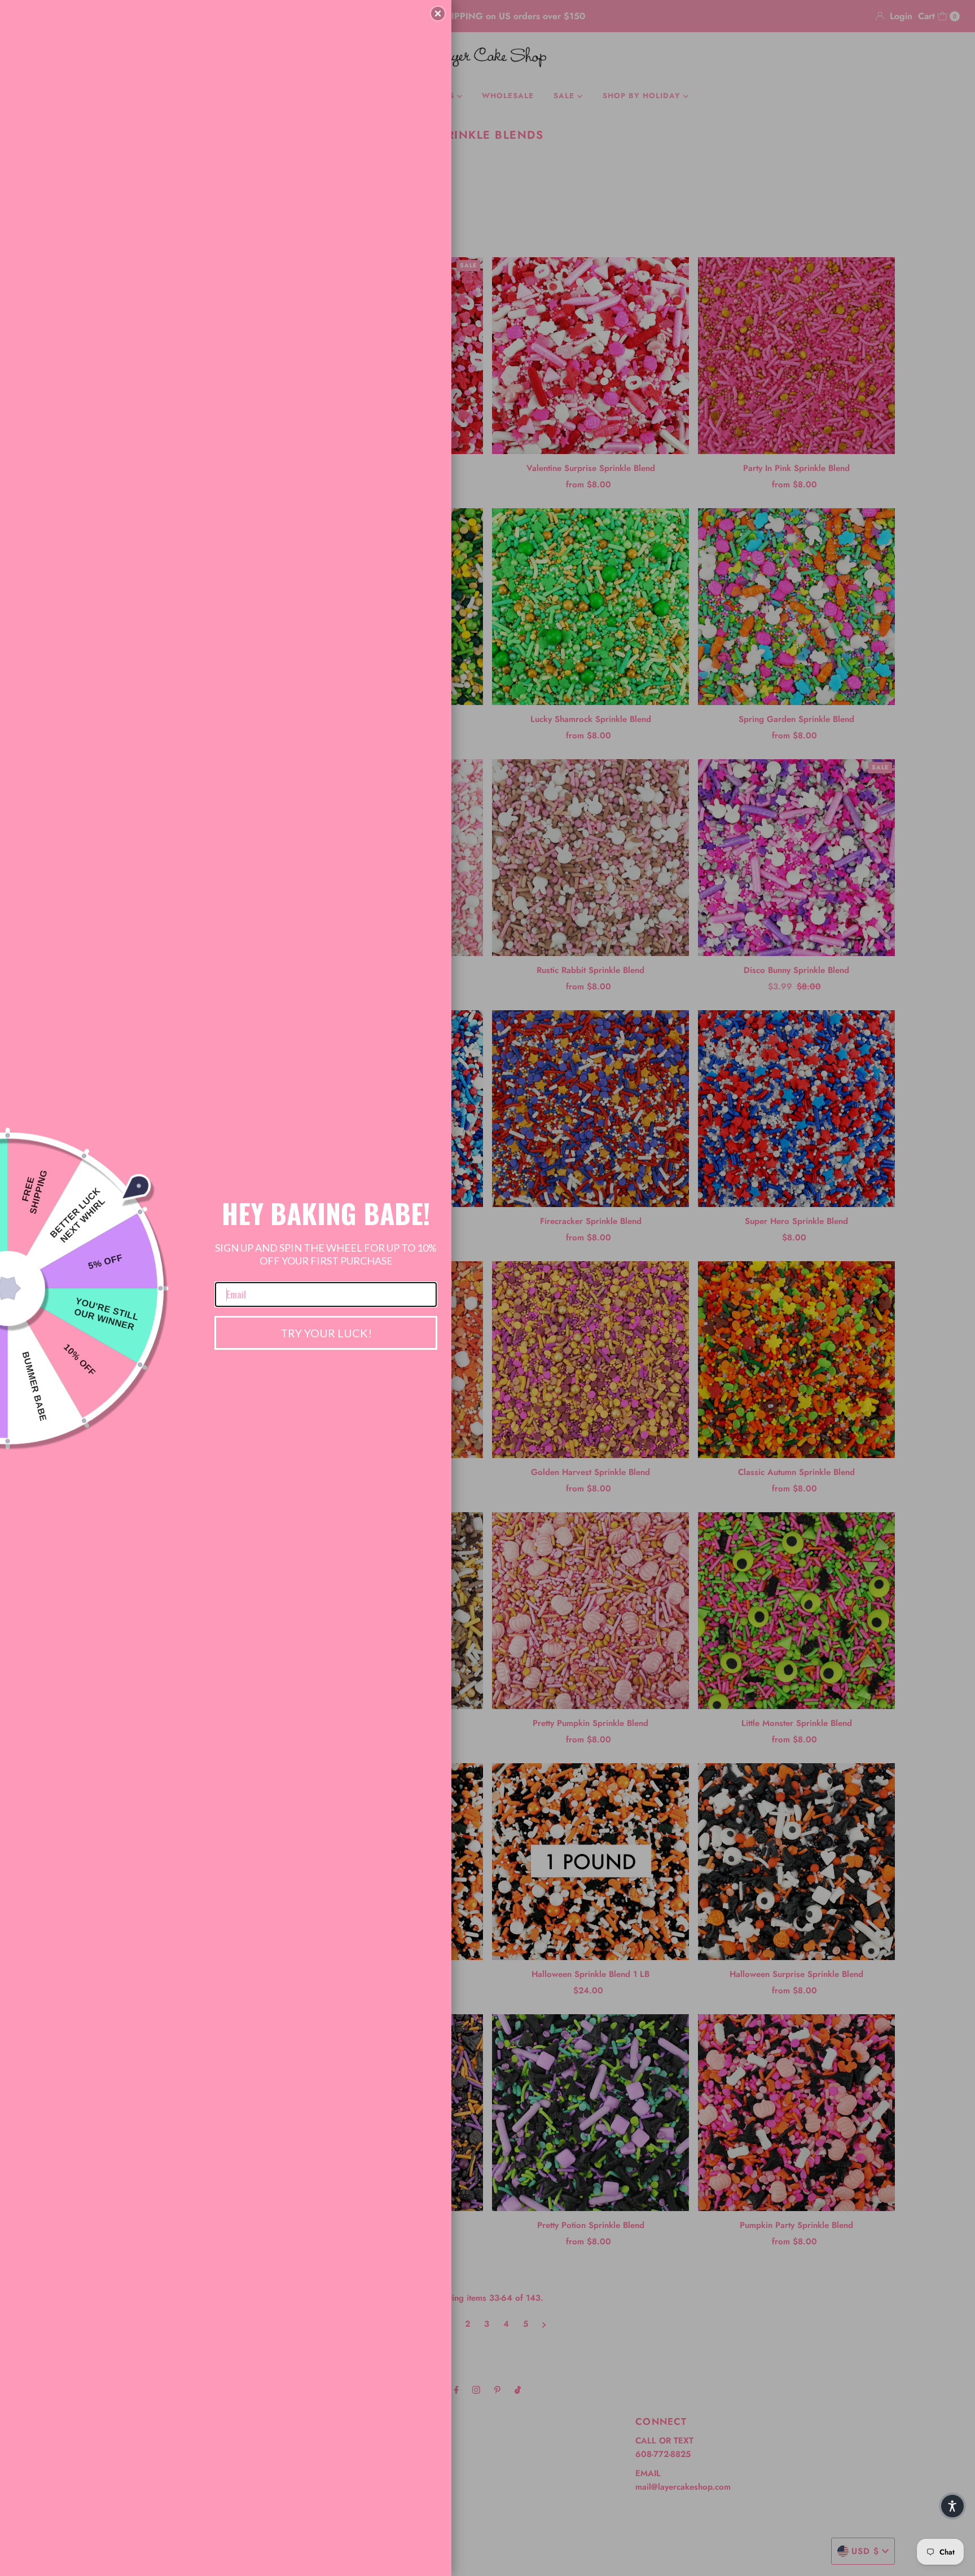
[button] (438, 14)
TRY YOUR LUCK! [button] (326, 1333)
